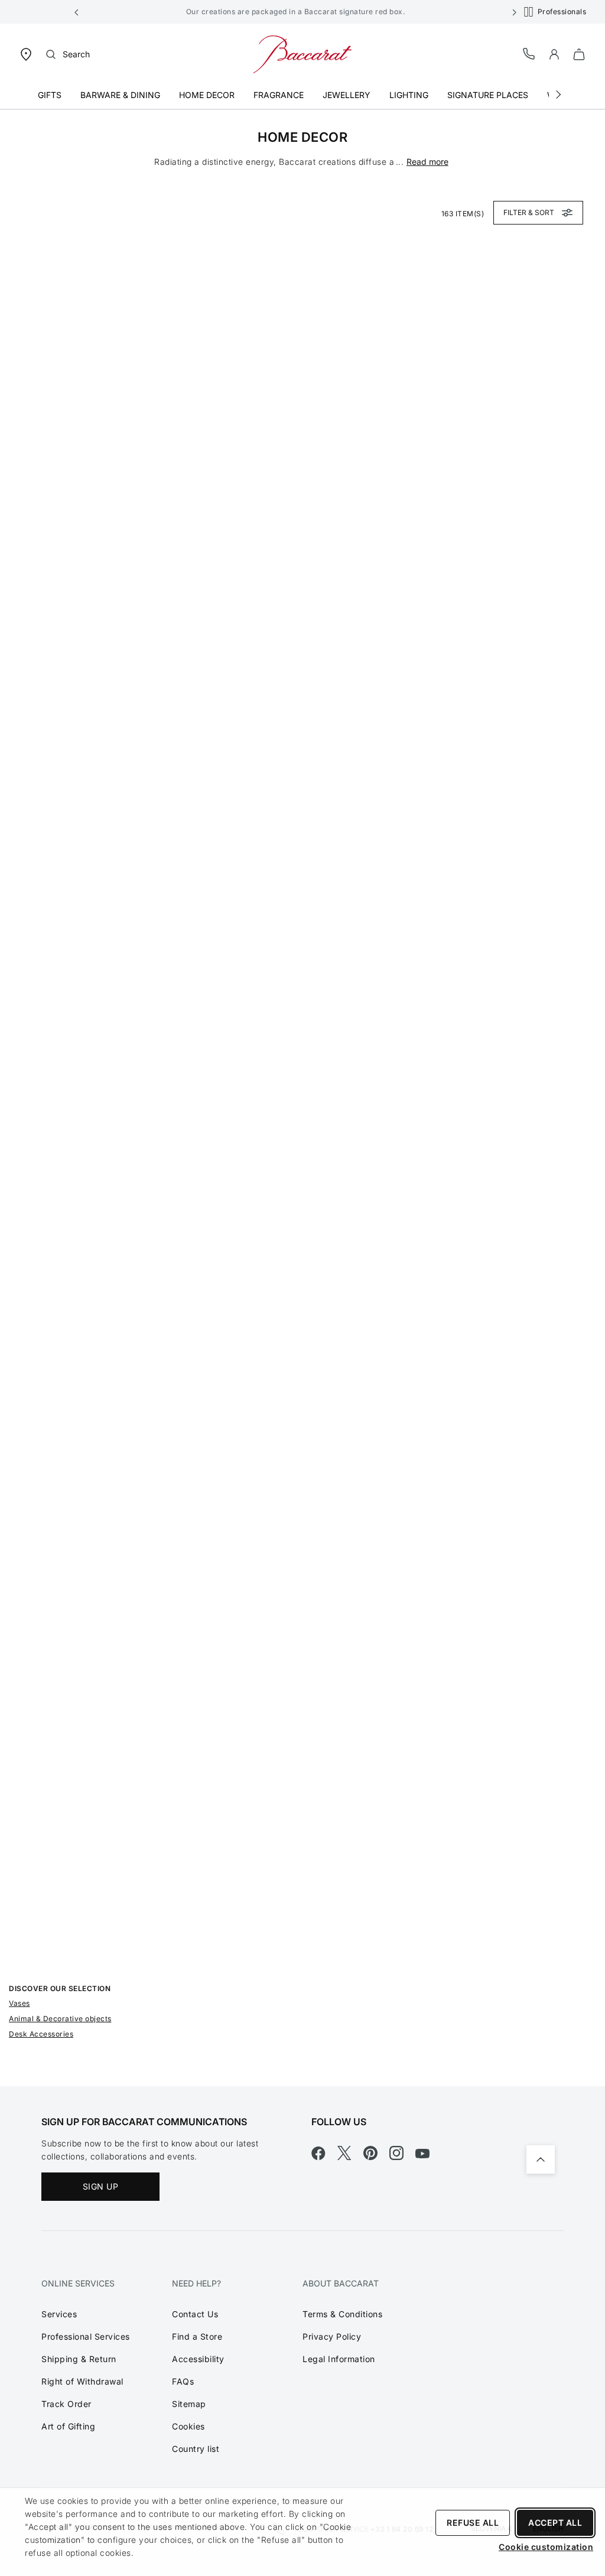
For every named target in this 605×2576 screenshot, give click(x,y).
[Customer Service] (529, 53)
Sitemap (189, 2404)
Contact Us (195, 2314)
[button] (77, 12)
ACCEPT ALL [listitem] (555, 2523)
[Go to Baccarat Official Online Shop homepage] (302, 53)
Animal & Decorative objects (60, 2019)
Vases (19, 2003)
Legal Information (339, 2359)
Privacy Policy (332, 2336)
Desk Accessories (41, 2034)
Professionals (562, 12)
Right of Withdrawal (82, 2381)
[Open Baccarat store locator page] (26, 53)
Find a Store (197, 2336)
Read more (427, 162)
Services (59, 2314)
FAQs (183, 2381)
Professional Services (86, 2336)
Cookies (188, 2426)
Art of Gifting (68, 2426)
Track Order (66, 2404)
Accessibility (198, 2359)
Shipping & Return (79, 2359)
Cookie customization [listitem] (546, 2547)
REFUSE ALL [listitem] (473, 2523)
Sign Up (101, 2186)
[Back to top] (541, 2159)
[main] (302, 1098)
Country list (196, 2449)
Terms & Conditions (342, 2314)
